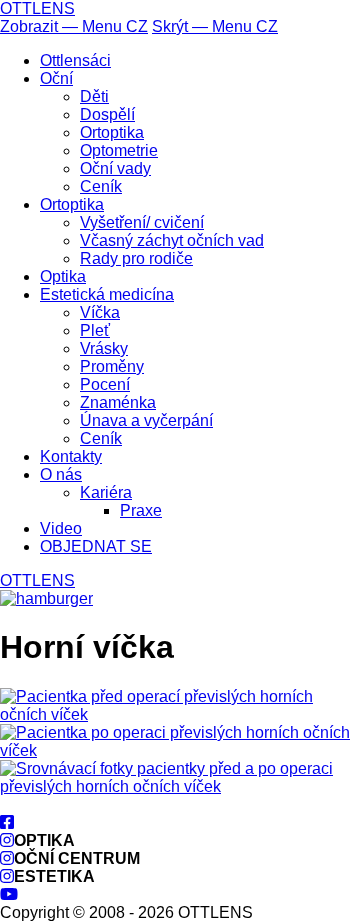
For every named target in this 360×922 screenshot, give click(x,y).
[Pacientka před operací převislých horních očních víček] (180, 714)
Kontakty (71, 456)
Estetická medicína (107, 294)
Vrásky (104, 348)
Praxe (141, 510)
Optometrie (119, 150)
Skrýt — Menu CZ (215, 26)
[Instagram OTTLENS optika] (7, 840)
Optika (63, 276)
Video (61, 528)
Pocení (105, 384)
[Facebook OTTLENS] (7, 822)
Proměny (112, 366)
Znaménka (118, 402)
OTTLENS (37, 8)
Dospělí (107, 114)
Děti (94, 96)
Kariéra (106, 492)
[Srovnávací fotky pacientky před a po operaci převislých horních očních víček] (180, 786)
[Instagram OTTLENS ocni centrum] (7, 858)
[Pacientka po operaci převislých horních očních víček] (180, 750)
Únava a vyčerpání (146, 420)
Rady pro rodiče (136, 258)
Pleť (95, 330)
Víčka (100, 312)
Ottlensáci (75, 60)
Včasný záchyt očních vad (172, 240)
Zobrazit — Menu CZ (74, 26)
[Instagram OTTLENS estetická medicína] (7, 876)
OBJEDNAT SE (96, 546)
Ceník (101, 186)
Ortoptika (112, 132)
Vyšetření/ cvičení (142, 222)
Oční (56, 78)
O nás (61, 474)
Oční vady (115, 168)
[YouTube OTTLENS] (9, 894)
